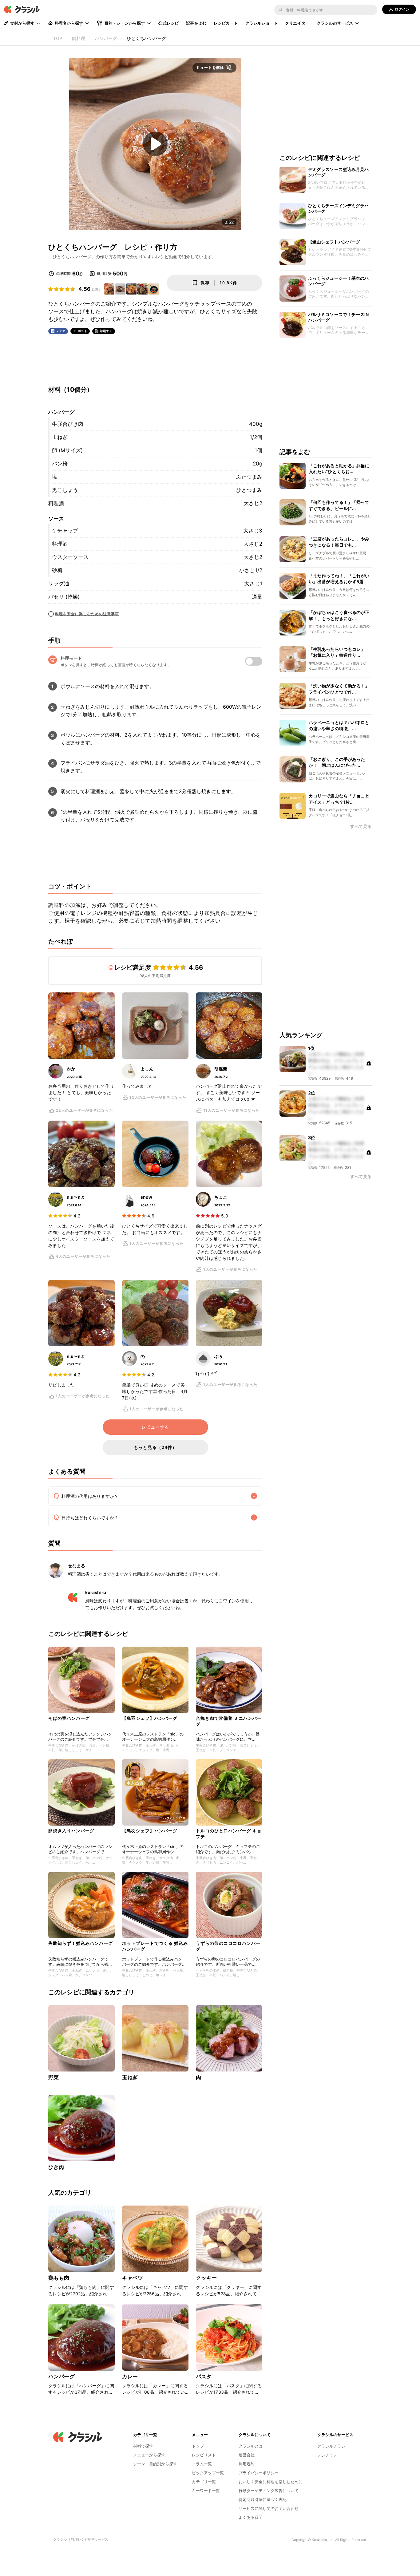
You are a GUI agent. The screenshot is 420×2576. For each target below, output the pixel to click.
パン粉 (60, 464)
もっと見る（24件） (155, 1447)
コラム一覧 (202, 2464)
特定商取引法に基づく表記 (263, 2499)
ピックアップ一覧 (208, 2473)
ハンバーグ (61, 2376)
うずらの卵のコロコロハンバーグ (228, 1946)
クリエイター (297, 23)
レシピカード (226, 23)
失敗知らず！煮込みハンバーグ (81, 1943)
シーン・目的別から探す (155, 2464)
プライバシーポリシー (259, 2473)
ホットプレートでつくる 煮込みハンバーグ (155, 1946)
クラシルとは (251, 2446)
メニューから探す (149, 2455)
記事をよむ (196, 23)
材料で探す (143, 2446)
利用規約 (247, 2464)
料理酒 (56, 503)
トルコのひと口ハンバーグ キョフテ (229, 1833)
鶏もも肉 (59, 2278)
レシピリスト (204, 2455)
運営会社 (247, 2455)
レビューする (155, 1427)
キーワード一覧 (206, 2491)
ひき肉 (56, 2167)
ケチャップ (65, 531)
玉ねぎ (60, 437)
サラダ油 (59, 584)
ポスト (83, 331)
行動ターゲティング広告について (269, 2491)
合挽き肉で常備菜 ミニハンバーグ (229, 1721)
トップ (198, 2446)
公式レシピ (168, 23)
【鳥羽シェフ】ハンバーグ (150, 1718)
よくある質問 (251, 2517)
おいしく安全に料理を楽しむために (271, 2482)
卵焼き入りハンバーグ (71, 1831)
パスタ (204, 2376)
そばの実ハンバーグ (69, 1718)
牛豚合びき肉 (68, 424)
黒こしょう (65, 490)
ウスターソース (70, 557)
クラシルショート (262, 23)
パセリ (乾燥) (64, 597)
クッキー (206, 2278)
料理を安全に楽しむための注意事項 (87, 614)
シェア (61, 331)
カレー (130, 2376)
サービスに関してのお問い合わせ (269, 2508)
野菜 (53, 2077)
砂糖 (57, 570)
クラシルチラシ (331, 2446)
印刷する (106, 331)
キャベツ (133, 2278)
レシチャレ (327, 2455)
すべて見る (361, 827)
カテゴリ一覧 (204, 2482)
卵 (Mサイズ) (67, 450)
